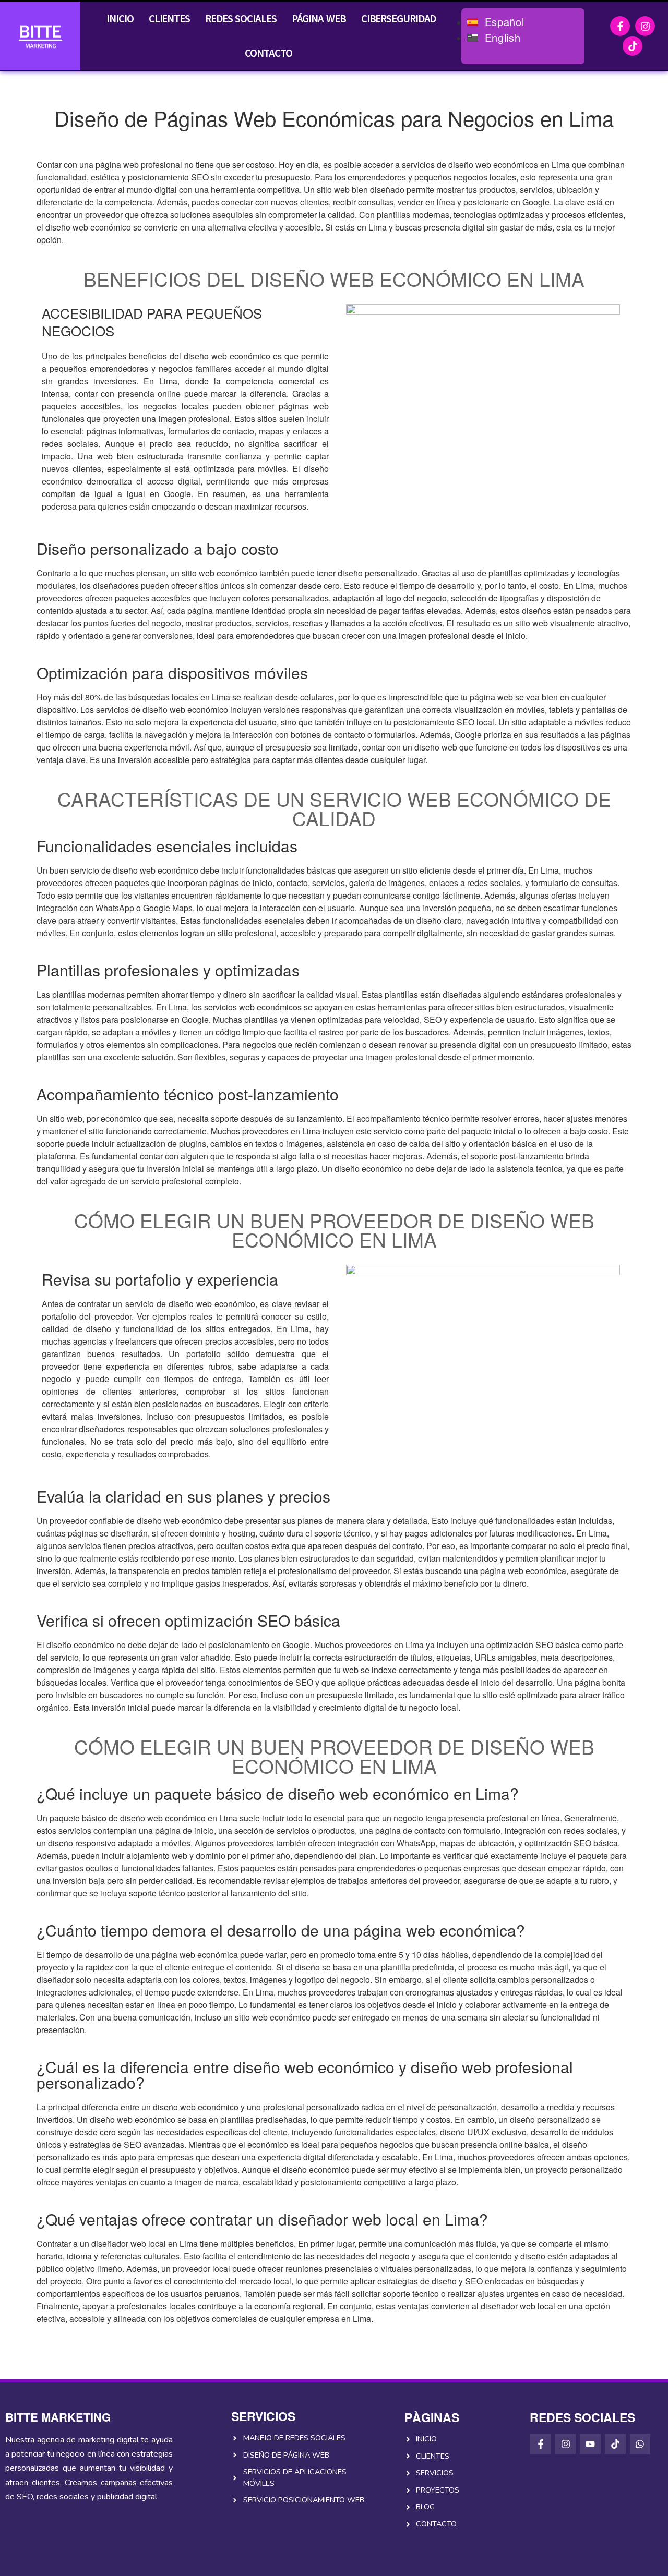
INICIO (120, 19)
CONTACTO (268, 53)
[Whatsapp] (640, 2444)
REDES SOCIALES (241, 19)
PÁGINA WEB (319, 19)
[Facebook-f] (620, 26)
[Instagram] (645, 26)
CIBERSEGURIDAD (399, 19)
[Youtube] (590, 2444)
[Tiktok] (633, 46)
